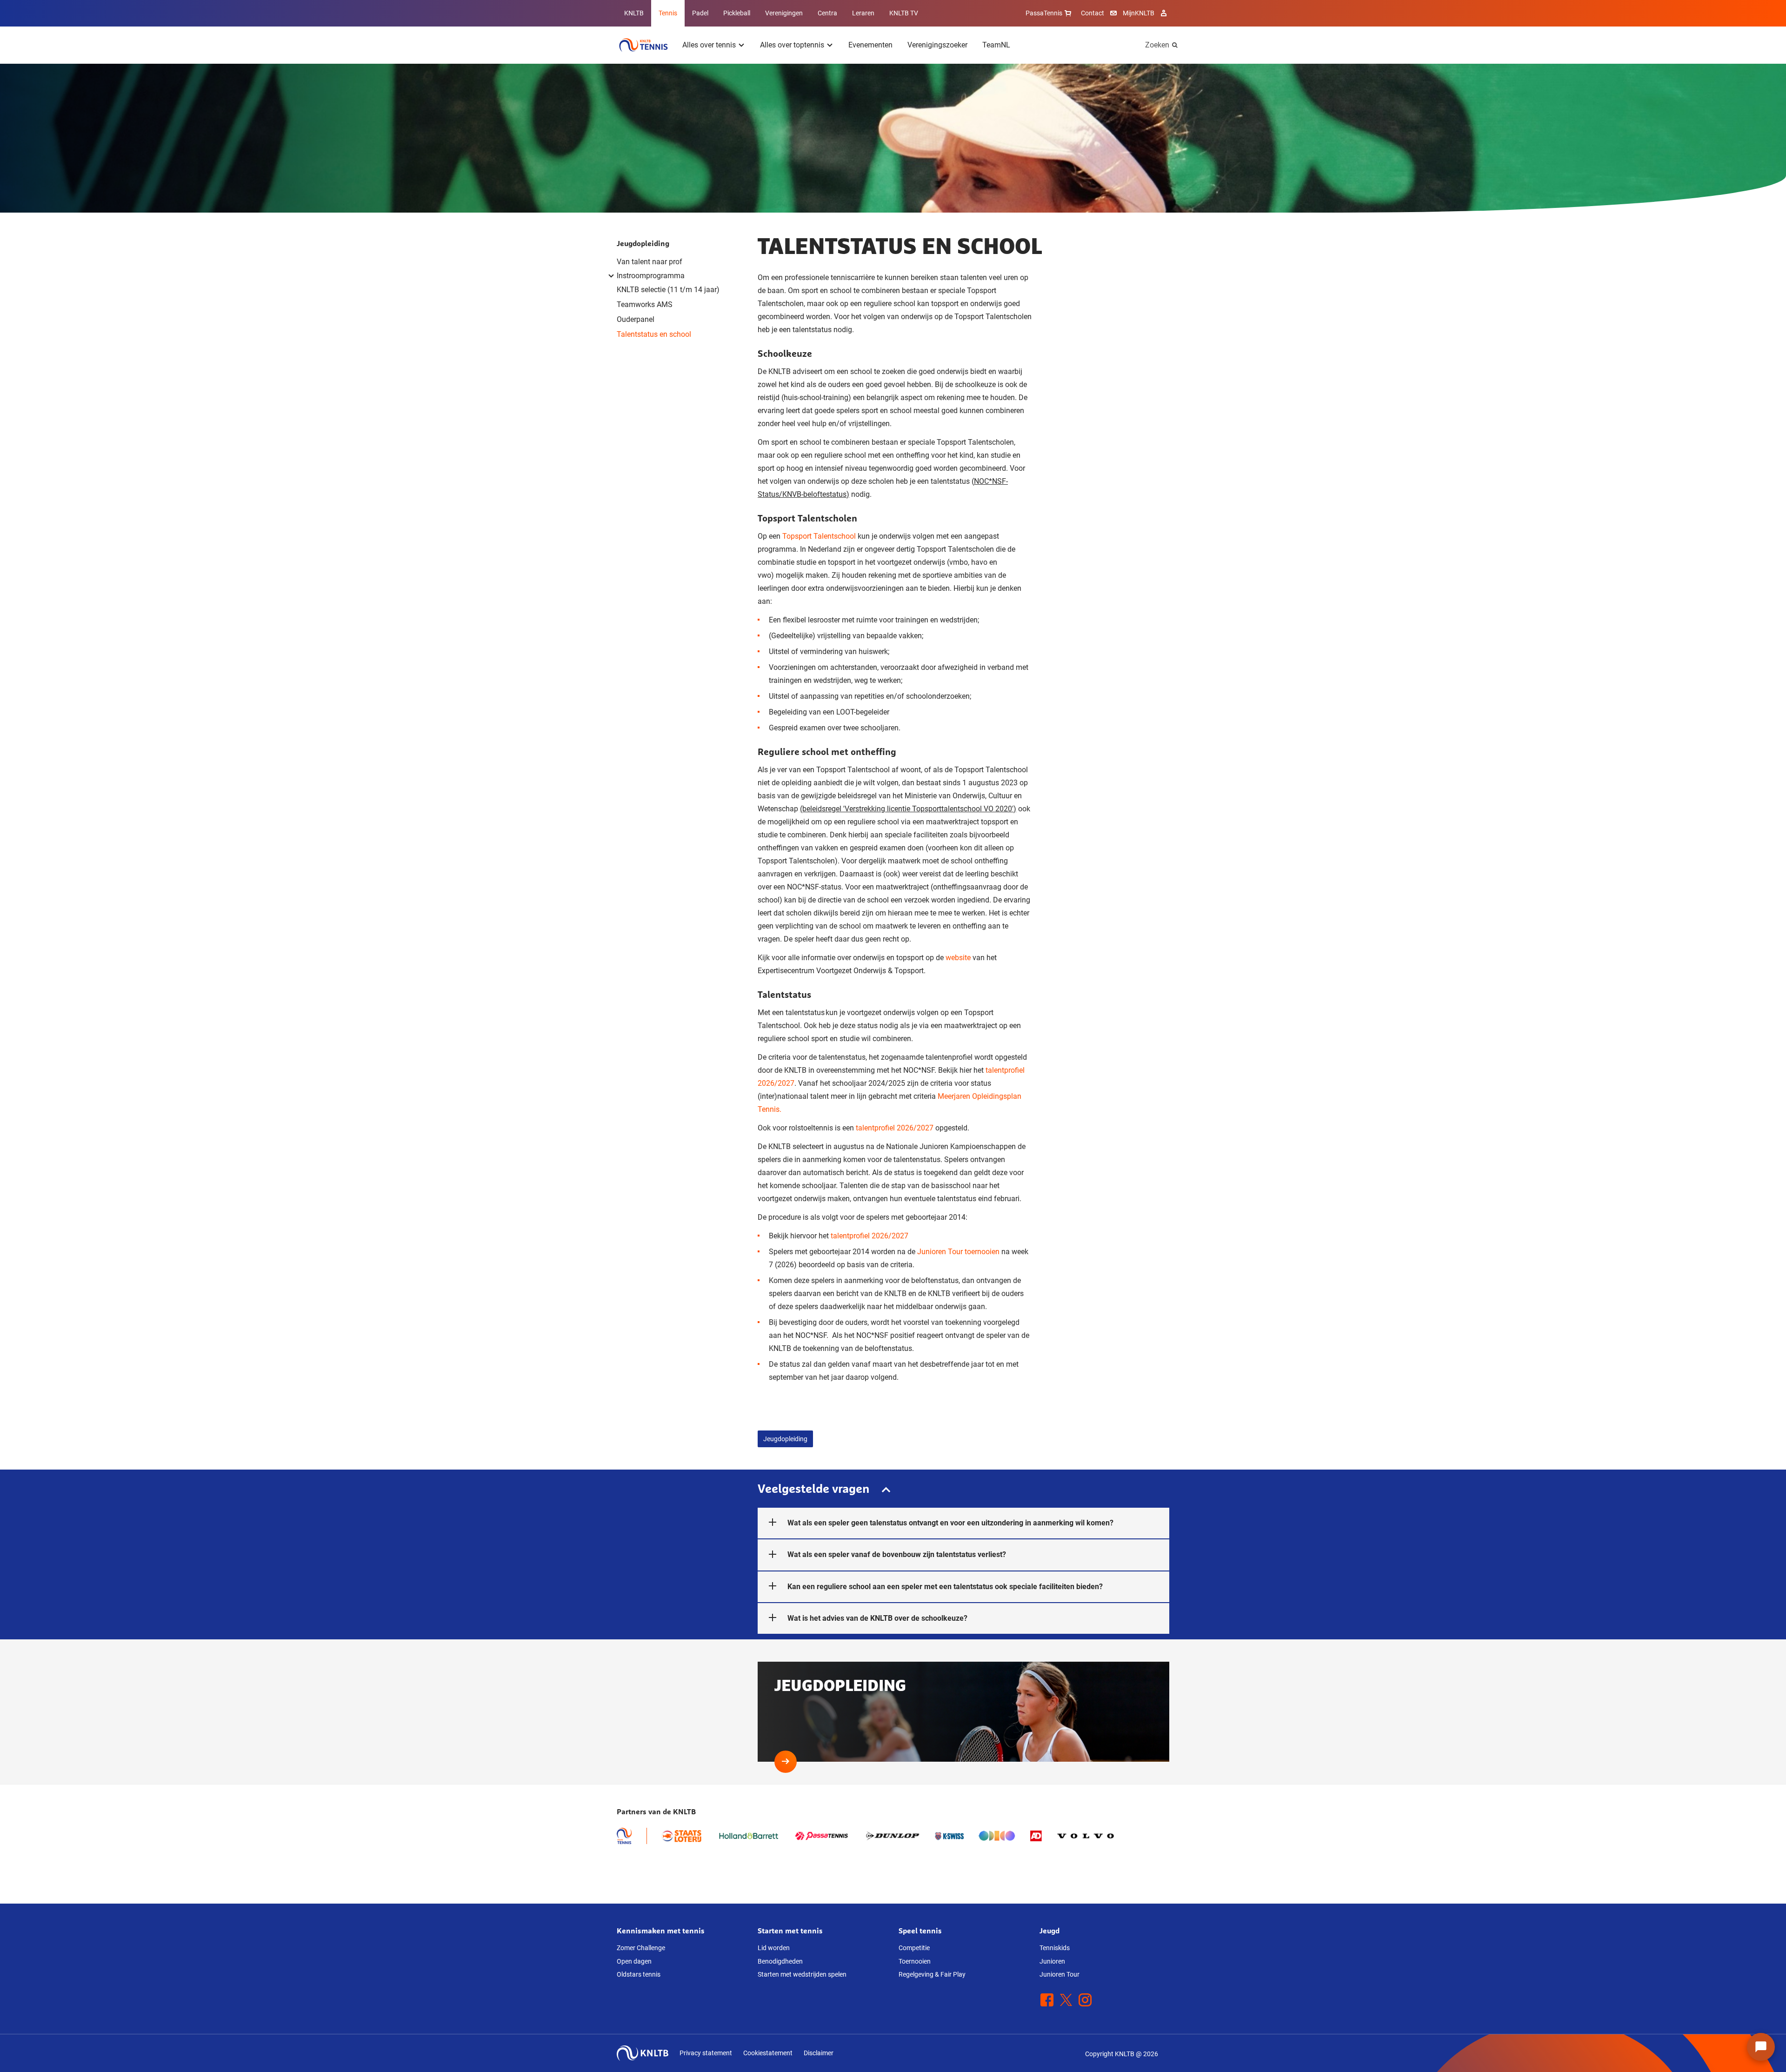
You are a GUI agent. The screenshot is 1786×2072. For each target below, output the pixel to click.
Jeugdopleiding (643, 243)
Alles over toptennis (792, 45)
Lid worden (774, 1948)
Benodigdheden (780, 1961)
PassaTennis (1044, 13)
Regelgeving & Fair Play (932, 1974)
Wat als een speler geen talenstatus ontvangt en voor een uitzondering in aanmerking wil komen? (950, 1523)
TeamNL (996, 45)
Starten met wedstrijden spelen (802, 1974)
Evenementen (870, 45)
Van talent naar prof (650, 262)
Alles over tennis (709, 45)
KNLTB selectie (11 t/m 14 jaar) (670, 290)
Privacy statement (706, 2053)
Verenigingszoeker (937, 45)
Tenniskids (1055, 1948)
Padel (700, 13)
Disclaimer (819, 2053)
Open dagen (634, 1961)
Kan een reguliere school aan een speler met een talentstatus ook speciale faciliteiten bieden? (945, 1587)
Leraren (863, 13)
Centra (827, 13)
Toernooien (915, 1961)
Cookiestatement (768, 2053)
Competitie (914, 1948)
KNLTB (634, 13)
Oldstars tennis (639, 1974)
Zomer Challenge (641, 1948)
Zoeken (1157, 45)
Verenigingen (784, 13)
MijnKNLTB (1139, 13)
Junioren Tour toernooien (958, 1252)
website (958, 958)
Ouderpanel (636, 319)
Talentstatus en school (654, 334)
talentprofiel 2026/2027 (895, 1128)
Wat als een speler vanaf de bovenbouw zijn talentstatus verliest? (897, 1554)
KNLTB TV (904, 13)
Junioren (1052, 1961)
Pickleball (737, 13)
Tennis (668, 13)
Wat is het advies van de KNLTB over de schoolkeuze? (877, 1618)
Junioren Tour (1060, 1974)
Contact (1093, 13)
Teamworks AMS (645, 304)
